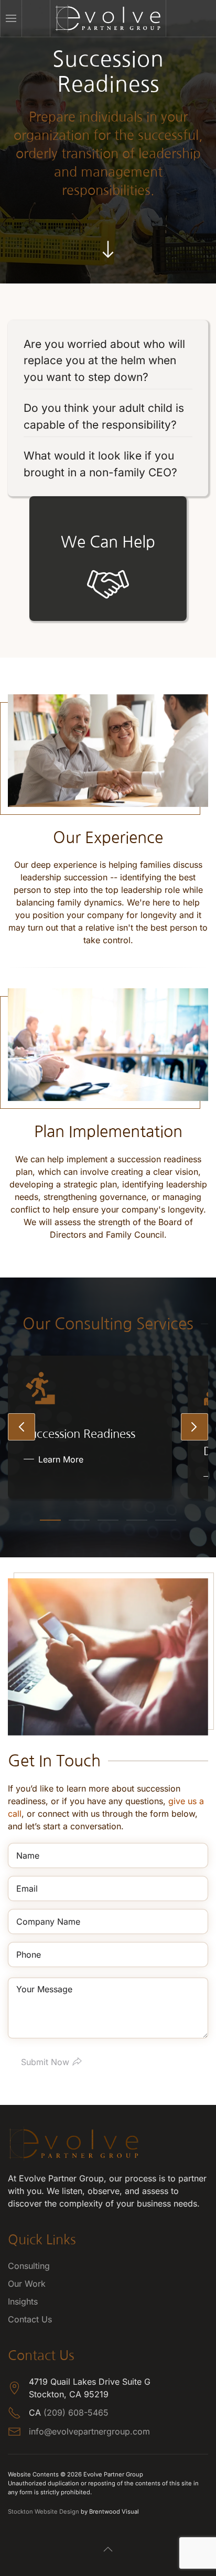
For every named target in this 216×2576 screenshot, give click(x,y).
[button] (11, 18)
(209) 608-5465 (76, 2413)
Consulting (29, 2266)
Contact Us (30, 2319)
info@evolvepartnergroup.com (89, 2431)
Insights (23, 2301)
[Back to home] (108, 18)
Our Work (27, 2284)
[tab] (50, 1520)
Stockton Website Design (44, 2512)
